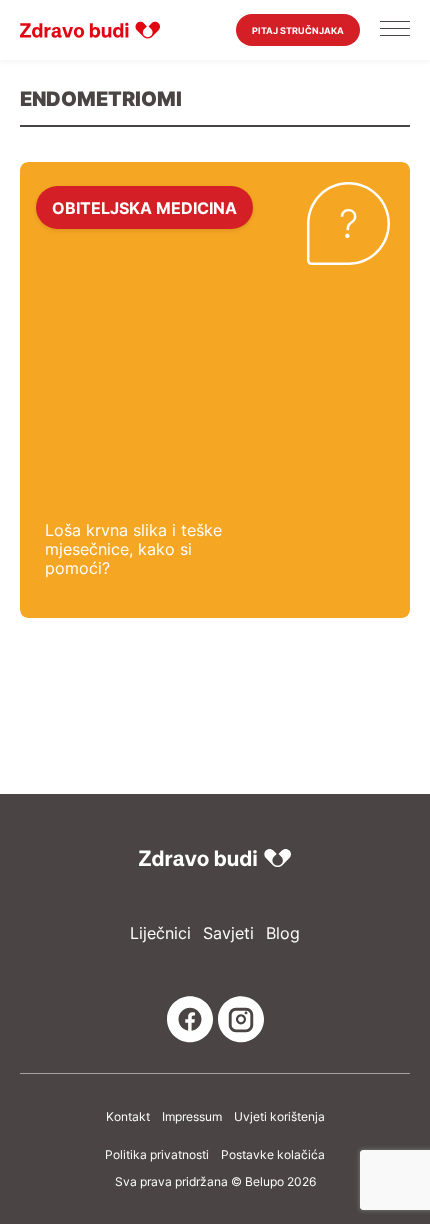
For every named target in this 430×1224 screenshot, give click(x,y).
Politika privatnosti (157, 1155)
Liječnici (160, 933)
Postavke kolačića (273, 1155)
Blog (283, 933)
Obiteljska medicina (144, 207)
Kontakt (128, 1117)
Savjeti (228, 933)
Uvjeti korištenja (279, 1117)
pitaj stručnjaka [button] (298, 30)
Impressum (192, 1117)
